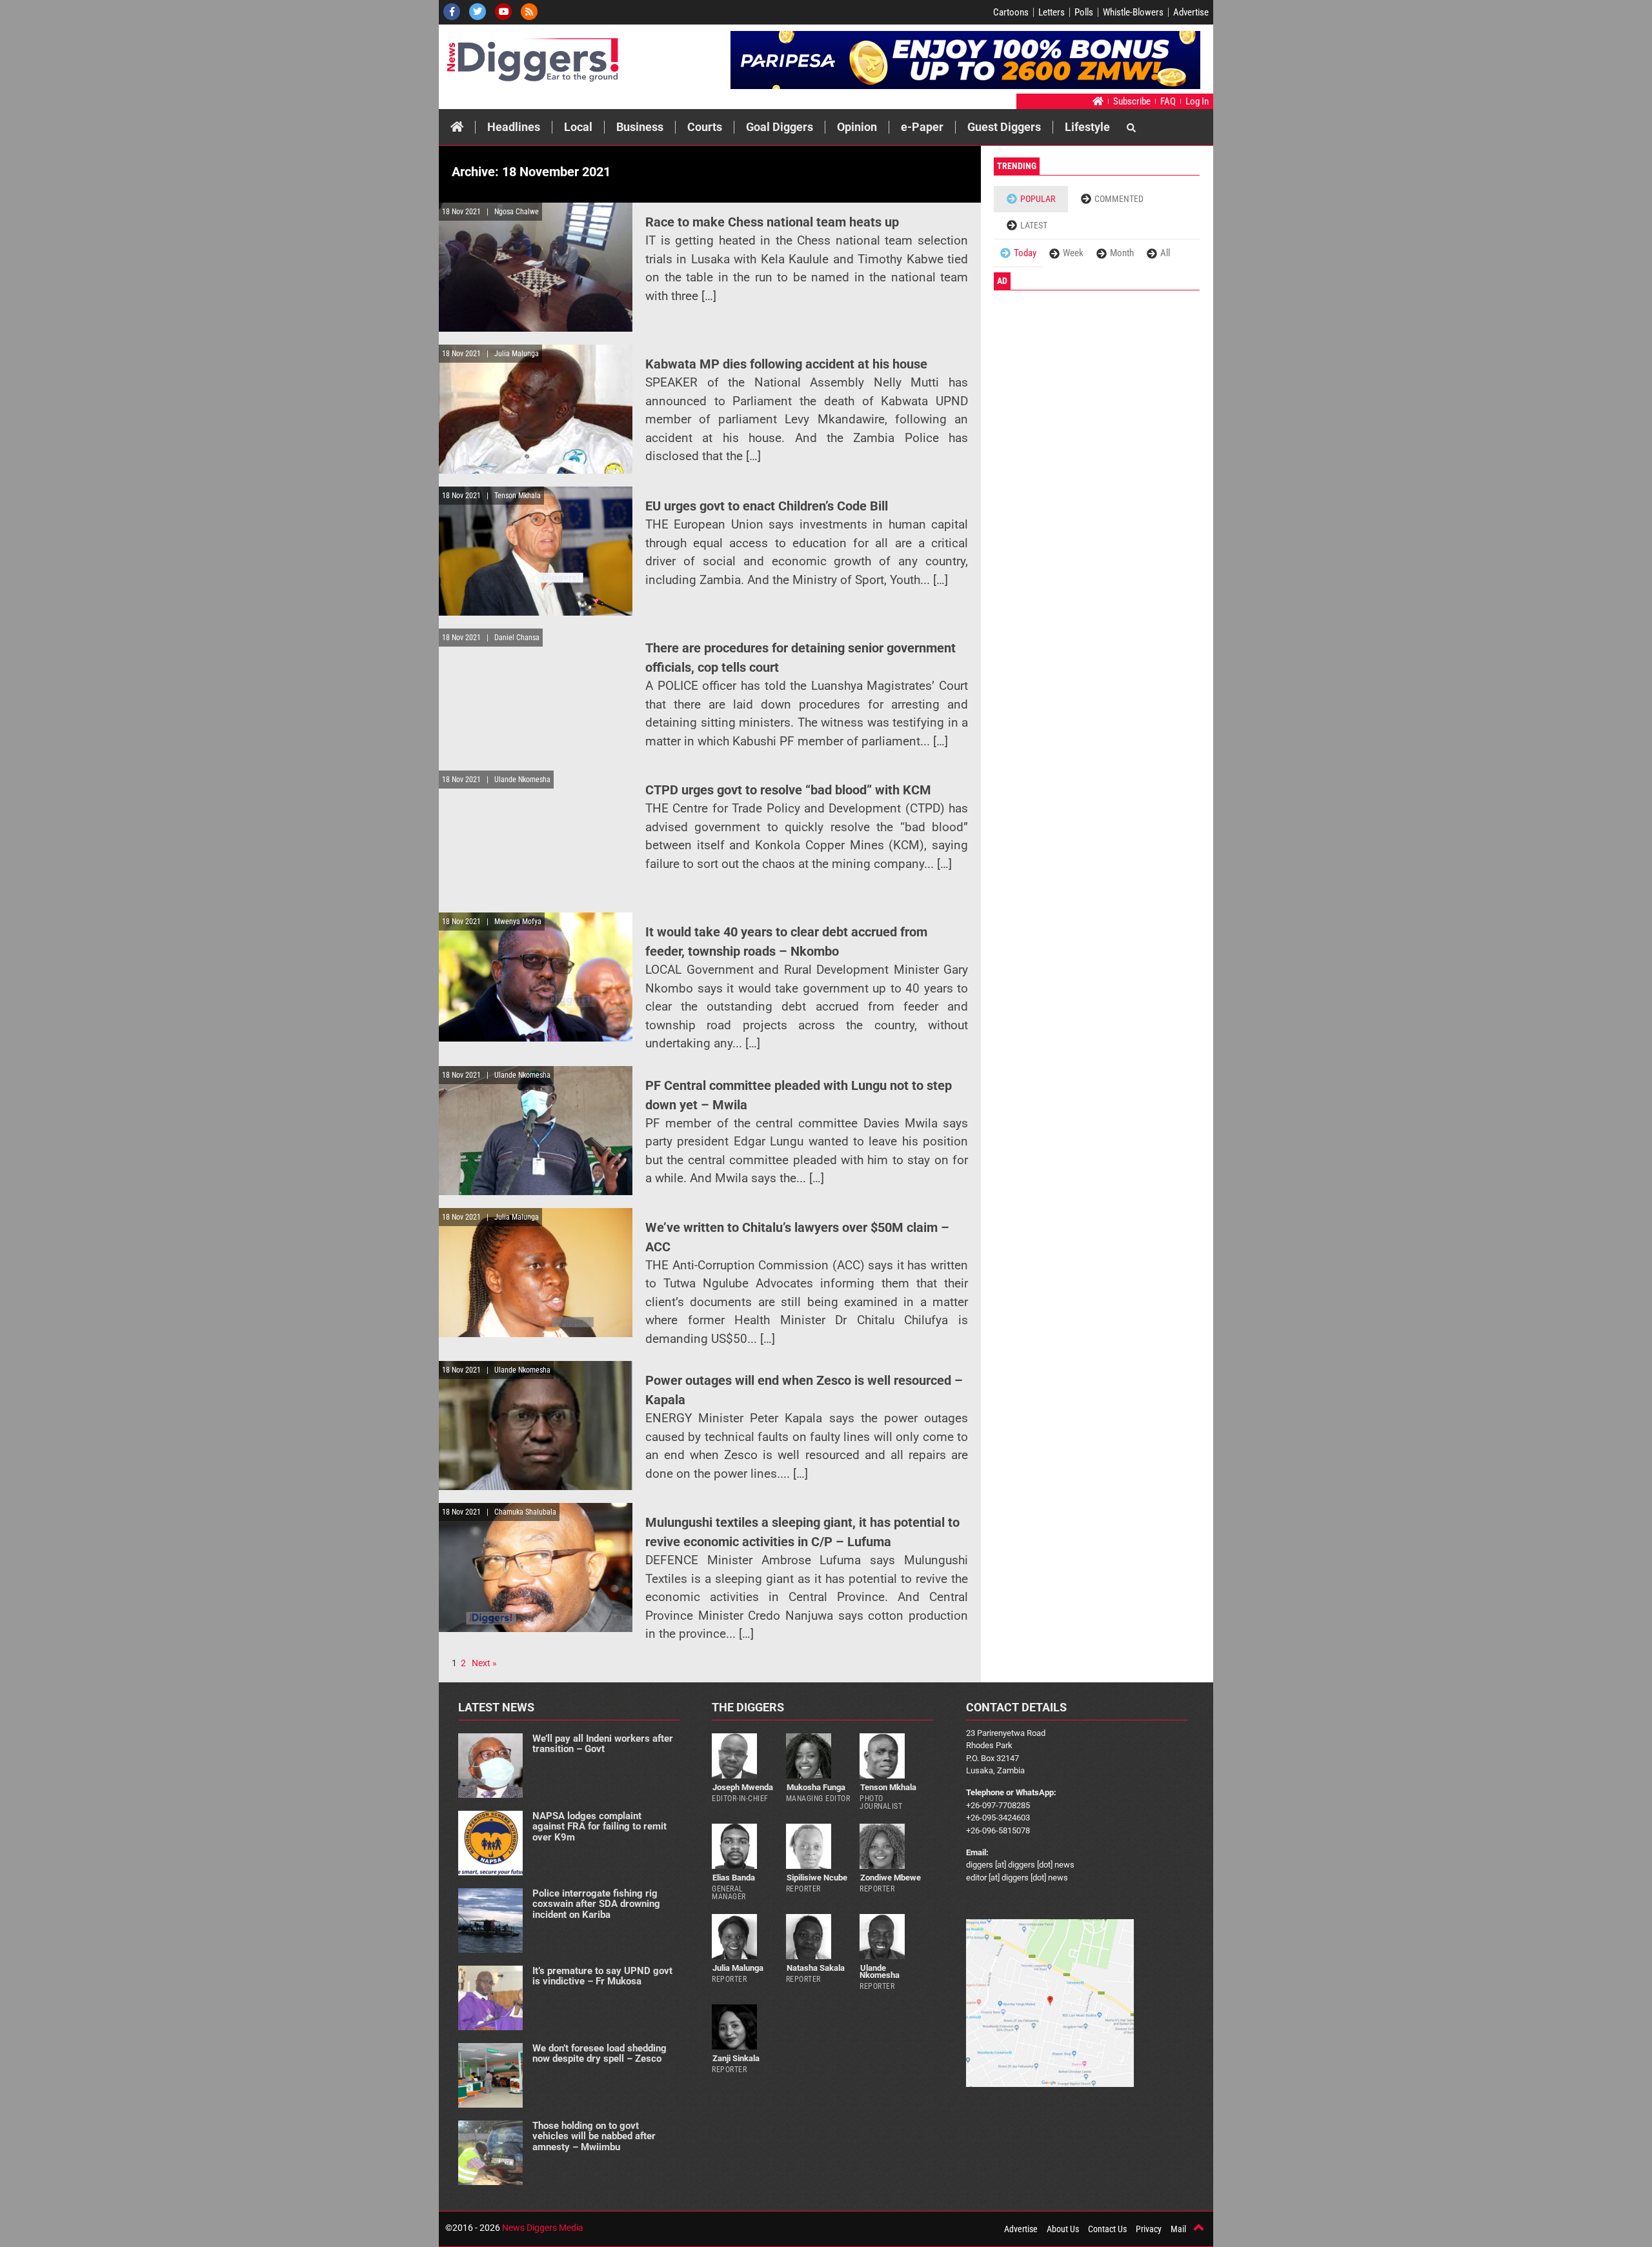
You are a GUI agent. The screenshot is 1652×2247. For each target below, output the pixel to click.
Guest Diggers (1004, 127)
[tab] (1031, 199)
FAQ (1168, 101)
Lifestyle (1087, 127)
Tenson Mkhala (888, 1787)
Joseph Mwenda (743, 1787)
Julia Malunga (738, 1968)
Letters (1052, 12)
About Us (1063, 2229)
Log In (1197, 101)
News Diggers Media (543, 2228)
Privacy (1149, 2229)
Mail (1178, 2229)
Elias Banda (734, 1878)
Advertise (1191, 12)
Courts (705, 127)
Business (640, 127)
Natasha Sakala (816, 1968)
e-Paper (922, 127)
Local (578, 127)
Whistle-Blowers (1133, 12)
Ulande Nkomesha (880, 1971)
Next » (484, 1663)
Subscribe (1132, 101)
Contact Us (1107, 2229)
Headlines (514, 127)
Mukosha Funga (816, 1787)
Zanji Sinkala (736, 2058)
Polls (1084, 12)
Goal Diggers (780, 127)
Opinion (857, 127)
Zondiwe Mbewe (891, 1878)
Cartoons (1011, 12)
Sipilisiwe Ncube (817, 1878)
